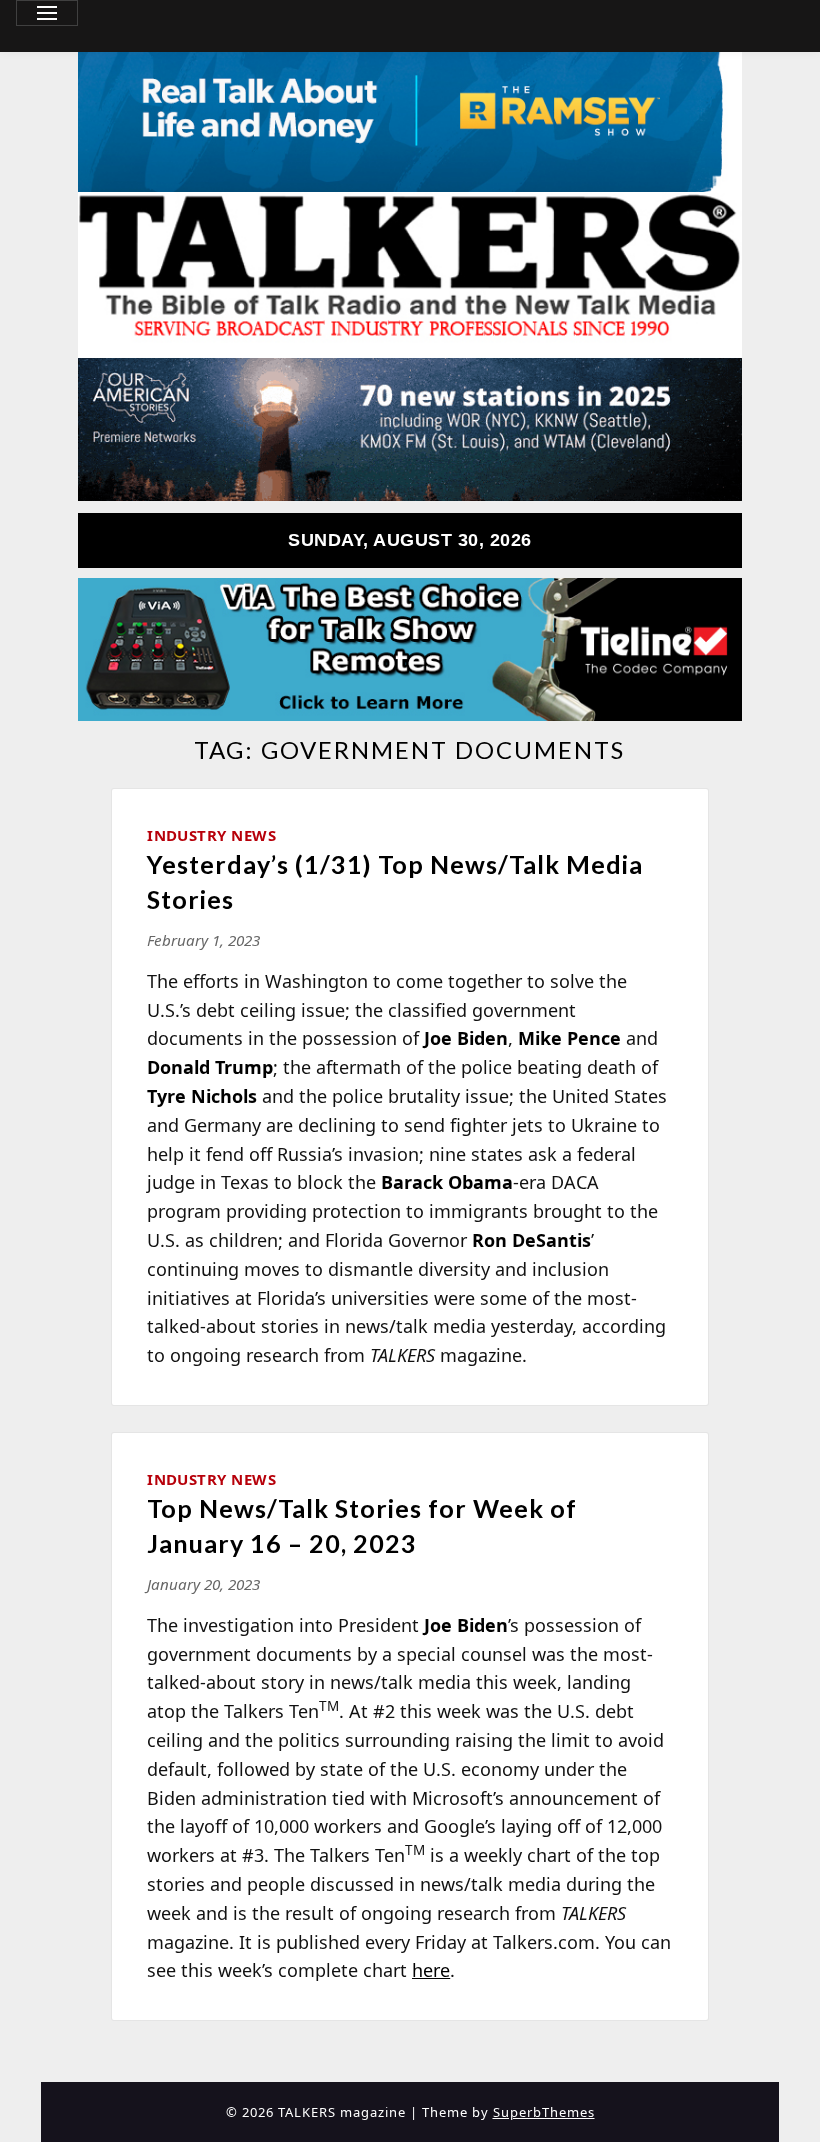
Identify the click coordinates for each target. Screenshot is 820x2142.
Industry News (211, 835)
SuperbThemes (544, 2112)
